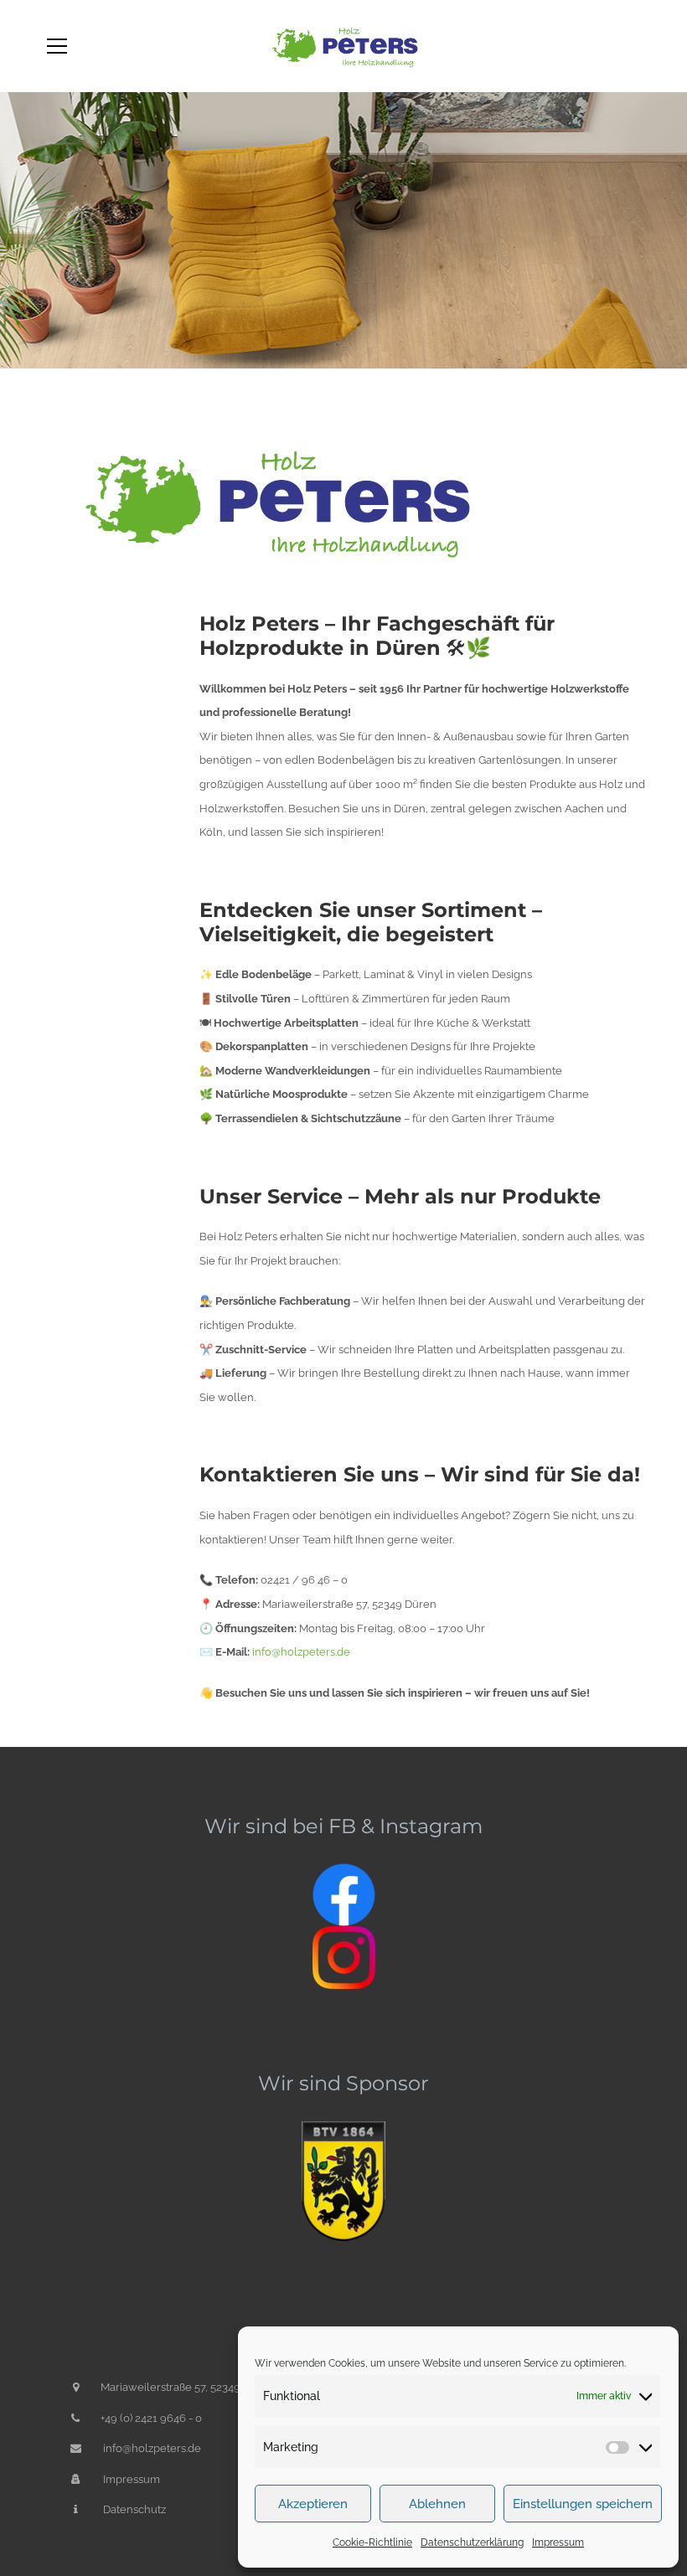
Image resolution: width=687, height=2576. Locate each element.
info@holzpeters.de (152, 2448)
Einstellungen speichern (583, 2504)
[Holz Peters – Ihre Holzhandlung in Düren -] (343, 46)
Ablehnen (437, 2504)
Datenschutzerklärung (472, 2543)
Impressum (558, 2543)
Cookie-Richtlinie (372, 2543)
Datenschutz (134, 2509)
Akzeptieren (313, 2504)
